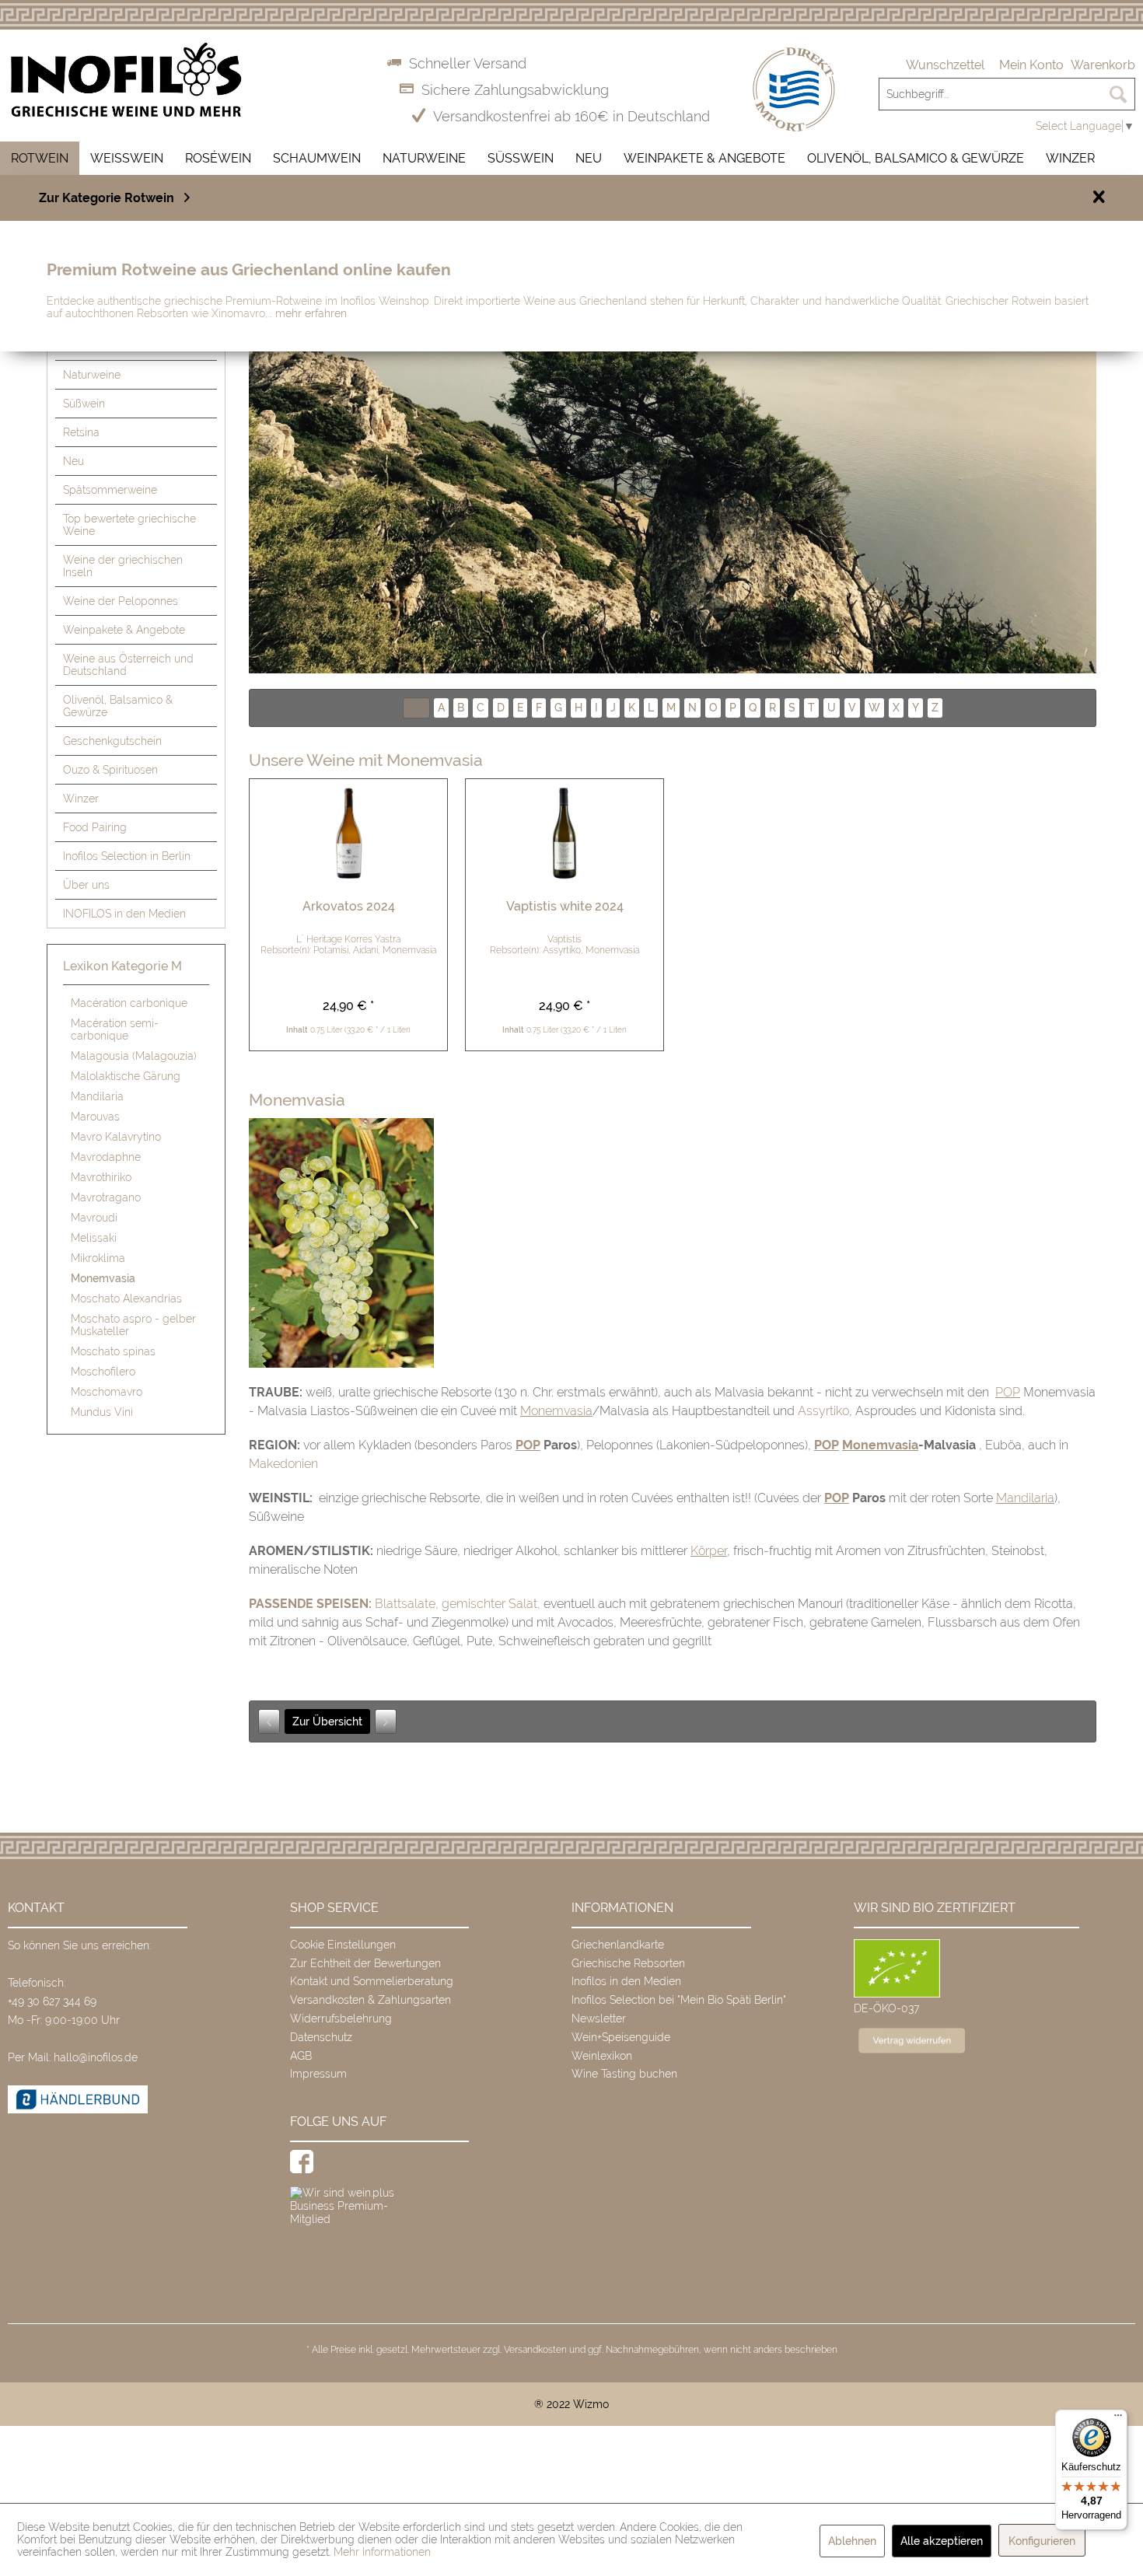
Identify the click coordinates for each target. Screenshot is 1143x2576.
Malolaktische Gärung (126, 1076)
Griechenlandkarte (618, 1945)
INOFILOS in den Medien (124, 914)
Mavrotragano (106, 1197)
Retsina (81, 432)
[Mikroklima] (269, 1721)
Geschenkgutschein (112, 741)
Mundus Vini (102, 1412)
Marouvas (95, 1117)
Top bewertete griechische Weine (129, 525)
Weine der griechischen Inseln (123, 566)
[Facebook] (302, 2162)
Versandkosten (535, 2350)
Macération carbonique (129, 1003)
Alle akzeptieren (942, 2541)
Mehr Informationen (382, 2552)
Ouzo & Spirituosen (110, 770)
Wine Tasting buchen (624, 2074)
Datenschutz (321, 2037)
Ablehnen (852, 2541)
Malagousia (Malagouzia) (134, 1056)
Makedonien (283, 1464)
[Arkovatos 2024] (348, 834)
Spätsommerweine (110, 490)
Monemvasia (103, 1278)
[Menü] (1118, 2419)
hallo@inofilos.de (96, 2057)
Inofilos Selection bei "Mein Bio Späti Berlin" (679, 2000)
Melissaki (94, 1238)
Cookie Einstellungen (343, 1945)
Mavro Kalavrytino (116, 1137)
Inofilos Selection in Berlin (127, 856)
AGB (301, 2056)
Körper (709, 1551)
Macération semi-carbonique (115, 1029)
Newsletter (599, 2019)
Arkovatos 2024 (349, 906)
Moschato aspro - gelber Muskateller (133, 1325)
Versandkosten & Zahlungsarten (371, 2000)
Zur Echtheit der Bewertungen (365, 1963)
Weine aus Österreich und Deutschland (128, 665)
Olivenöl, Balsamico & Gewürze (118, 706)
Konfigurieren (1042, 2541)
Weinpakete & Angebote (124, 630)
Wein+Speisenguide (621, 2037)
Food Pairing (95, 827)
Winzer (81, 799)
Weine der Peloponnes (121, 601)
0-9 (416, 708)
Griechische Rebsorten (628, 1963)
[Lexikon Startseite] (673, 459)
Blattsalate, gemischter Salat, (458, 1604)
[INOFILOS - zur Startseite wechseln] (126, 80)
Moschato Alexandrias (126, 1298)
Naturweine (92, 375)
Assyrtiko (823, 1411)
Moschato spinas (113, 1351)
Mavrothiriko (101, 1177)
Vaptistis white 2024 (565, 906)
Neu (73, 461)
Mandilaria (97, 1096)
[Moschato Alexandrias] (386, 1721)
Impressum (318, 2074)
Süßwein (84, 404)
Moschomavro (107, 1392)
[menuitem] (945, 65)
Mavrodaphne (106, 1157)
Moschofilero (103, 1372)
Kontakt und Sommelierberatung (372, 1981)
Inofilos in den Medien (626, 1981)
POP (1008, 1392)
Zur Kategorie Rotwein (107, 198)
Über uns (86, 885)
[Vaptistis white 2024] (565, 834)
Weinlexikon (602, 2056)
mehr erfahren (311, 313)
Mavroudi (94, 1218)
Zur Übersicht (327, 1721)
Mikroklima (98, 1258)
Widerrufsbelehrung (341, 2019)
